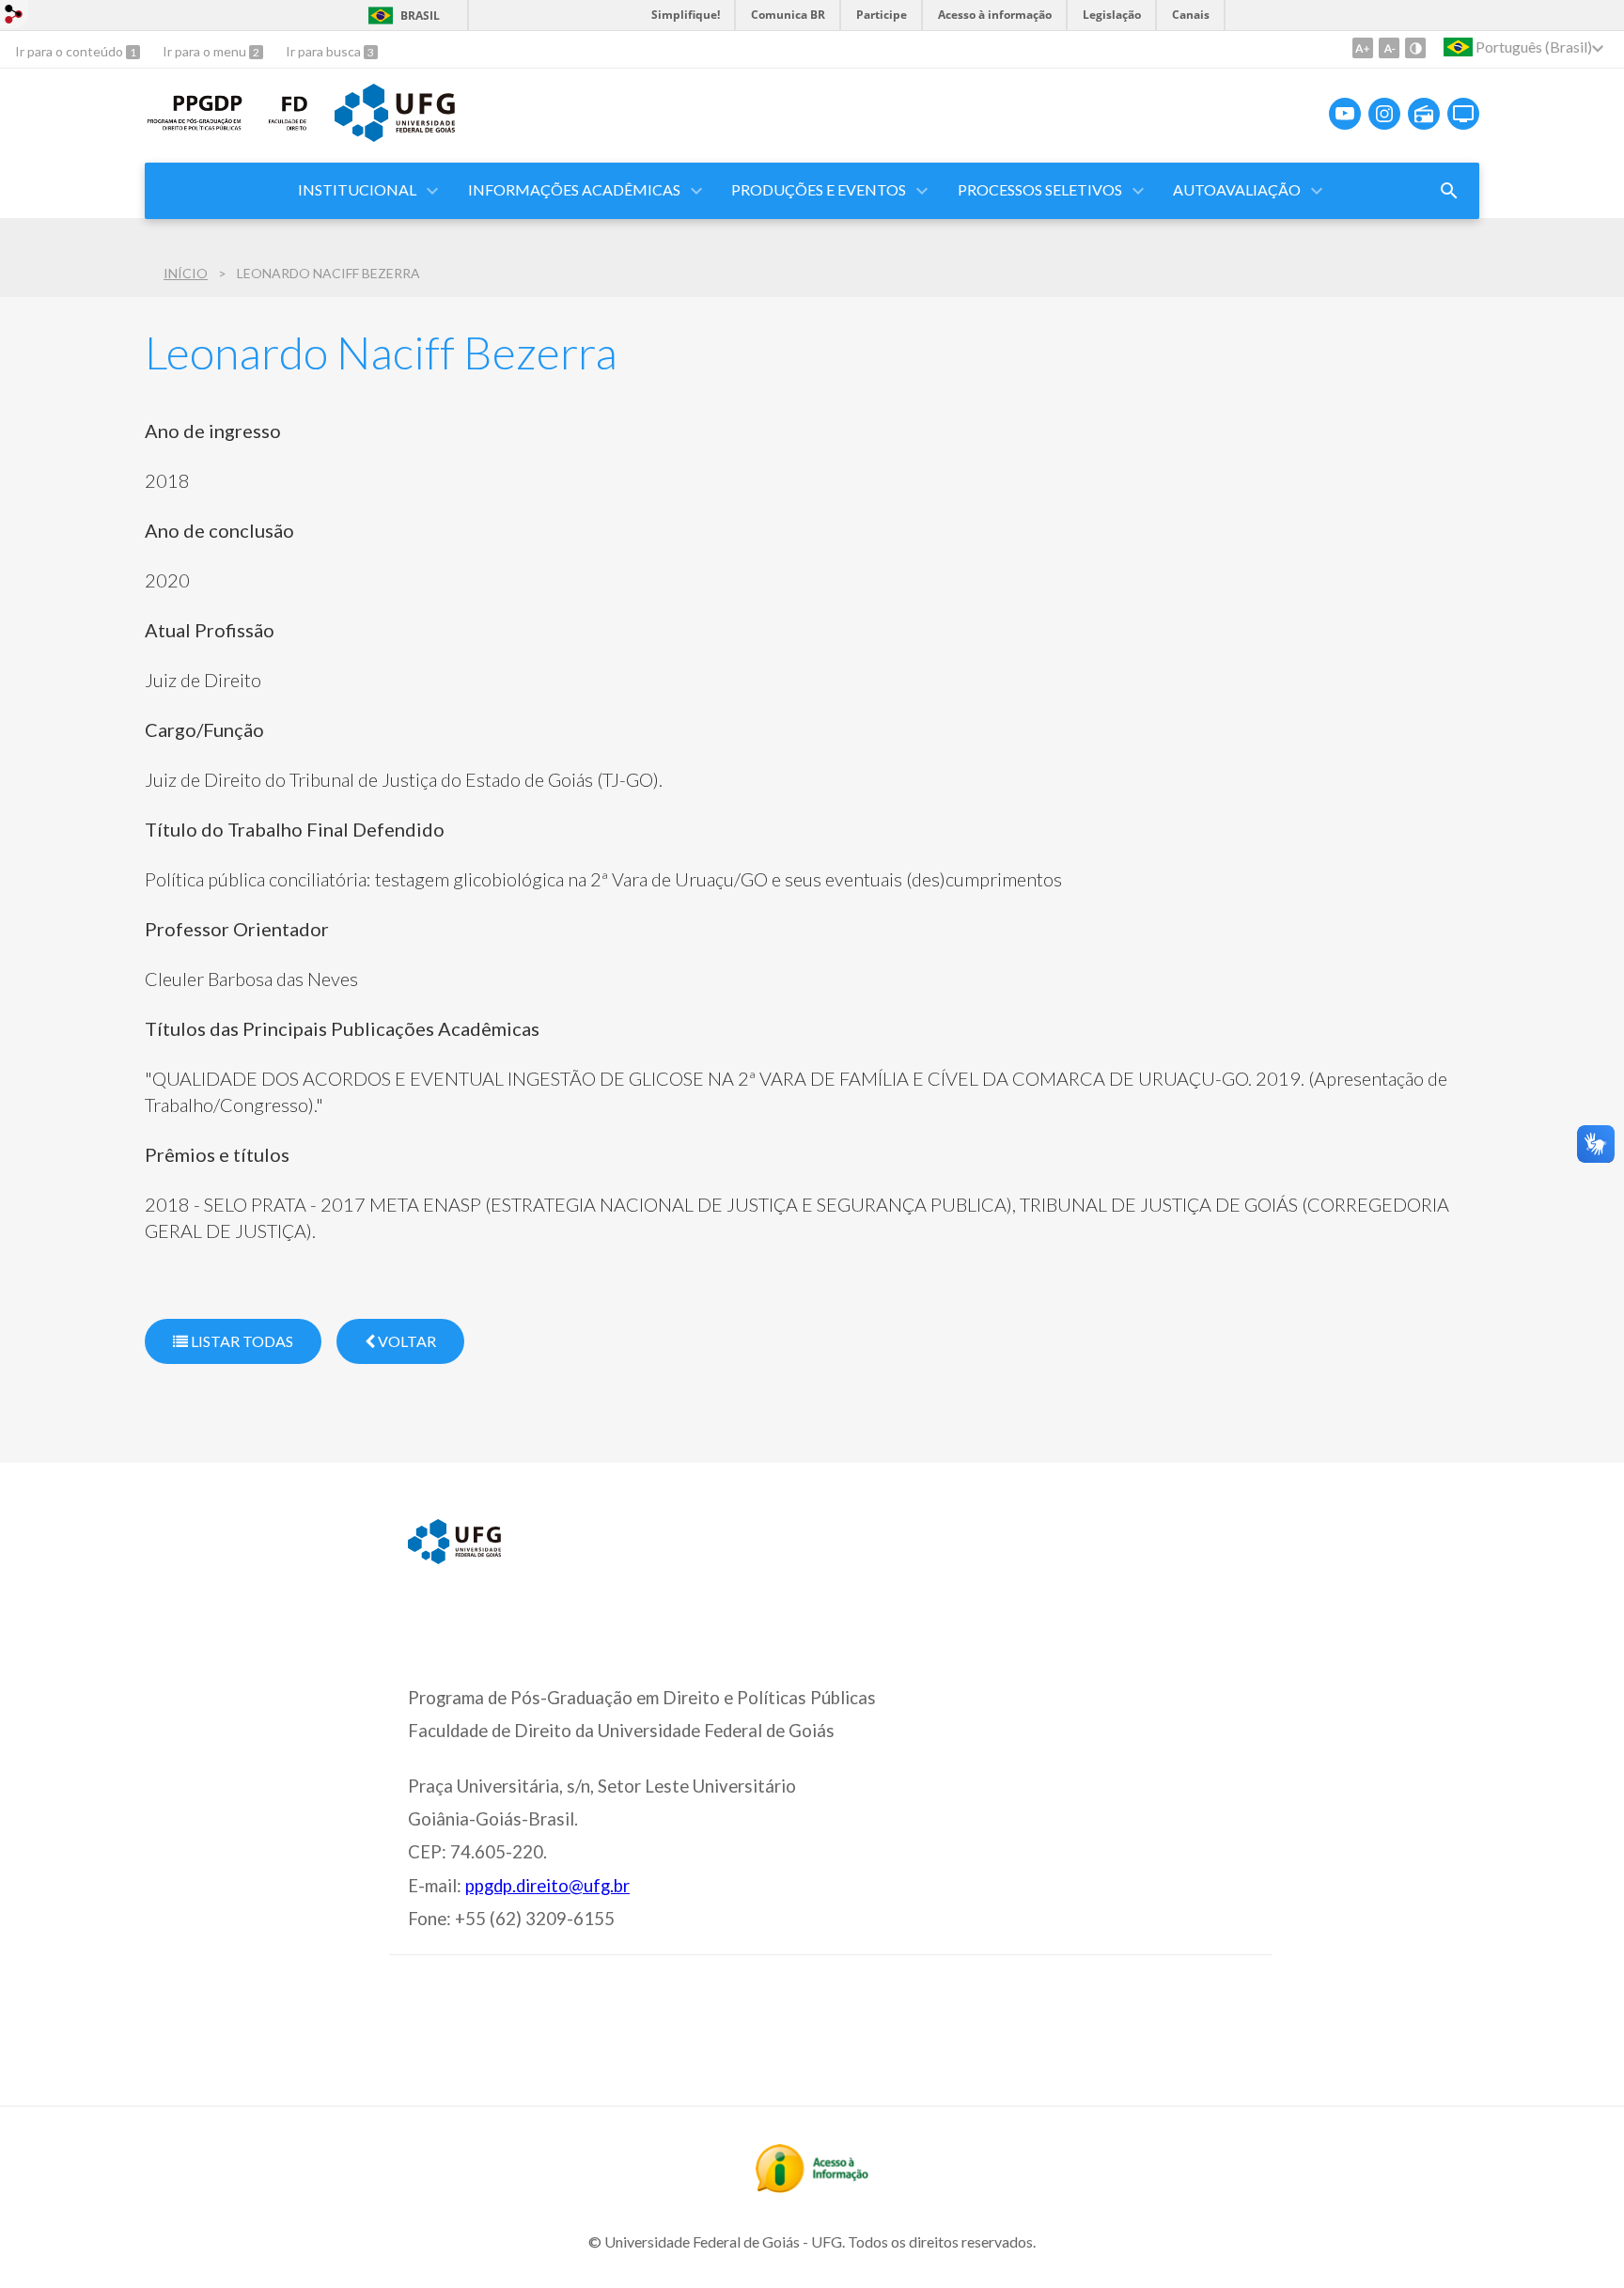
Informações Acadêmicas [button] (574, 189)
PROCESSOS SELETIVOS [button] (1040, 189)
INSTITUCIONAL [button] (357, 189)
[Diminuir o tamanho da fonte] (1389, 48)
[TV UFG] (1463, 114)
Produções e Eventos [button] (819, 189)
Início (186, 273)
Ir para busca (325, 51)
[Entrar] (14, 16)
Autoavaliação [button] (1237, 189)
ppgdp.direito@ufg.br (547, 1886)
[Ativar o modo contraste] (1415, 48)
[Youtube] (1345, 114)
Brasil (420, 16)
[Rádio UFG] (1424, 114)
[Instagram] (1384, 114)
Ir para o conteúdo (70, 51)
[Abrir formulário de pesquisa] (1449, 191)
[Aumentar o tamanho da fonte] (1363, 48)
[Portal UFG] (395, 135)
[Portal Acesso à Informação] (812, 2186)
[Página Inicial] (195, 128)
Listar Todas (241, 1341)
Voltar (406, 1341)
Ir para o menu (206, 51)
